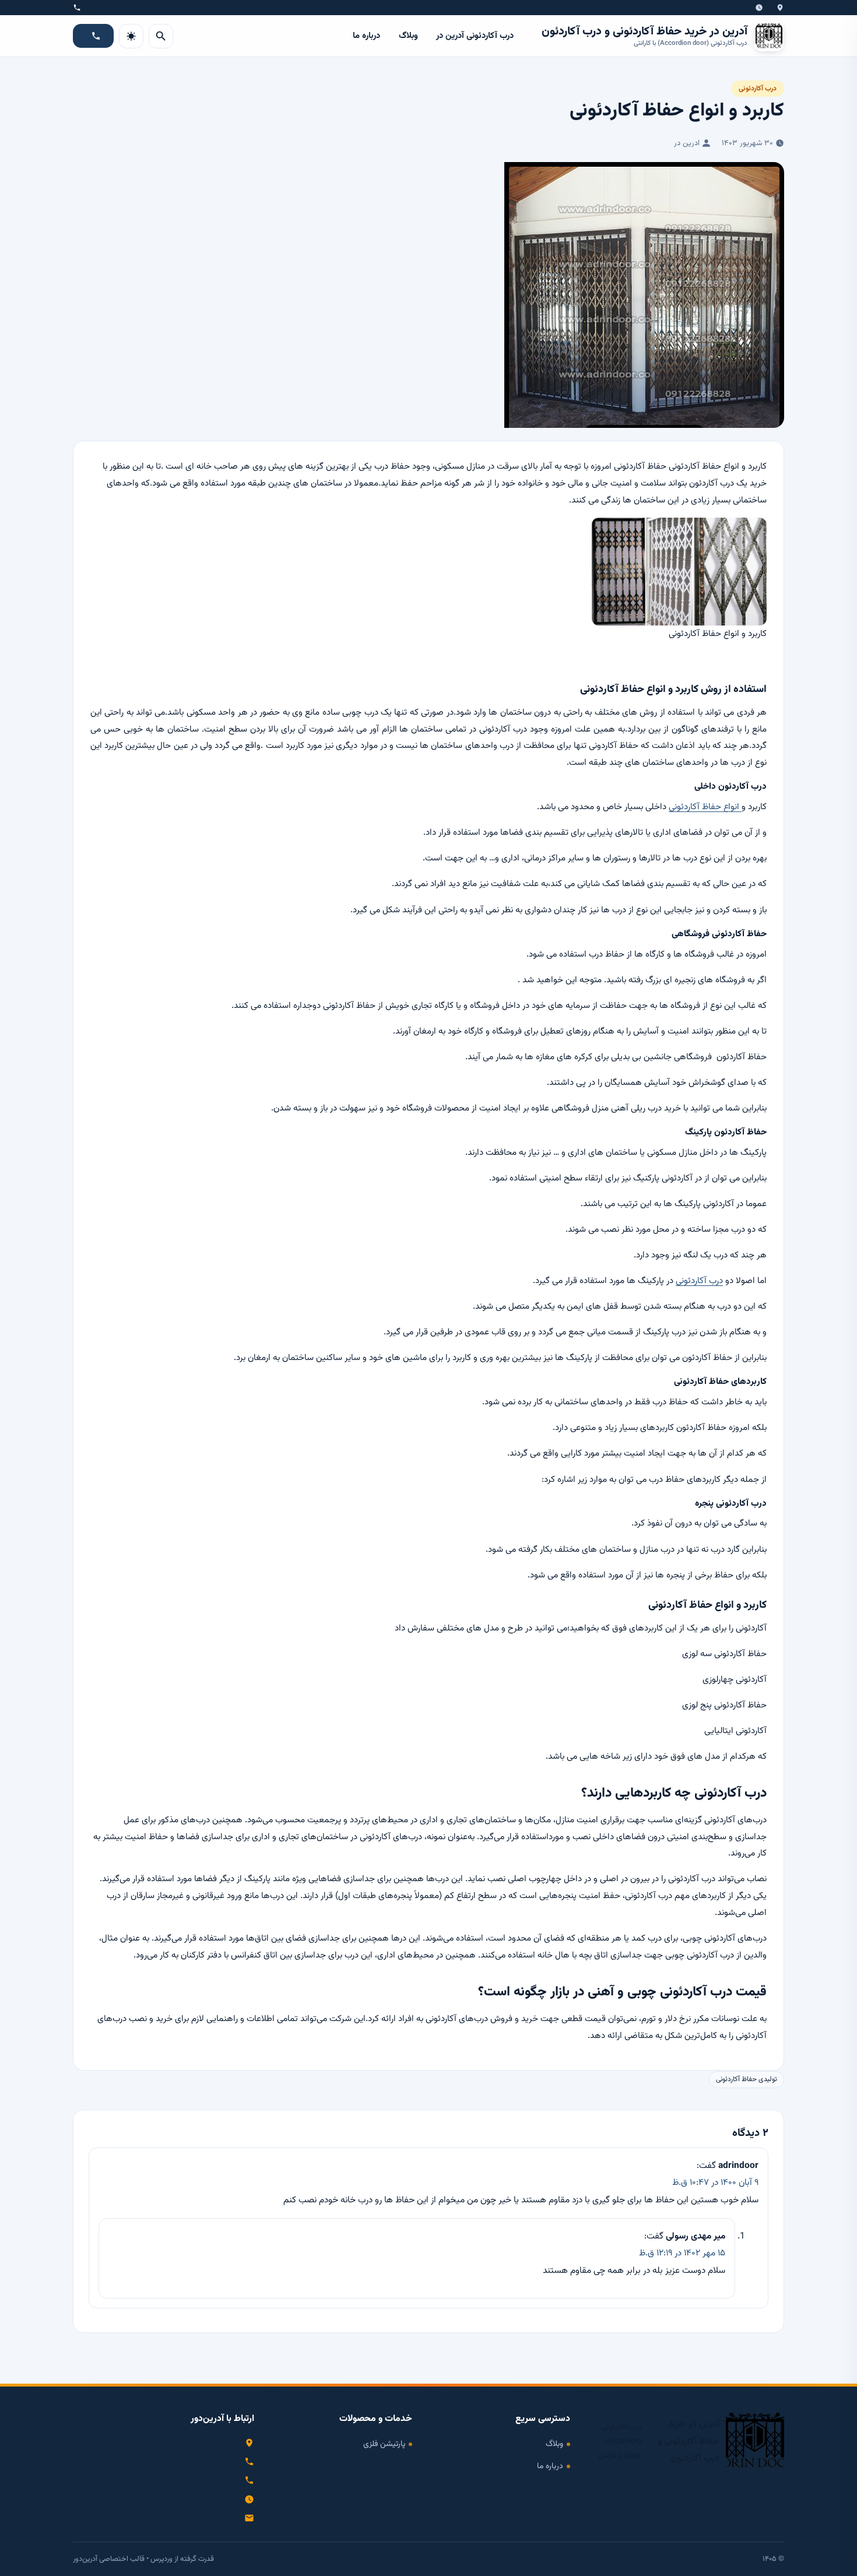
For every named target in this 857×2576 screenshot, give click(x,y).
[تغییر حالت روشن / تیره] (131, 36)
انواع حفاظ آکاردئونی (705, 807)
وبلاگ (408, 36)
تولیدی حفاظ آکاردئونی (747, 2080)
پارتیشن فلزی (384, 2444)
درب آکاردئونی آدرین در (475, 36)
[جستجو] (161, 36)
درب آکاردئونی (758, 89)
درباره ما (366, 36)
